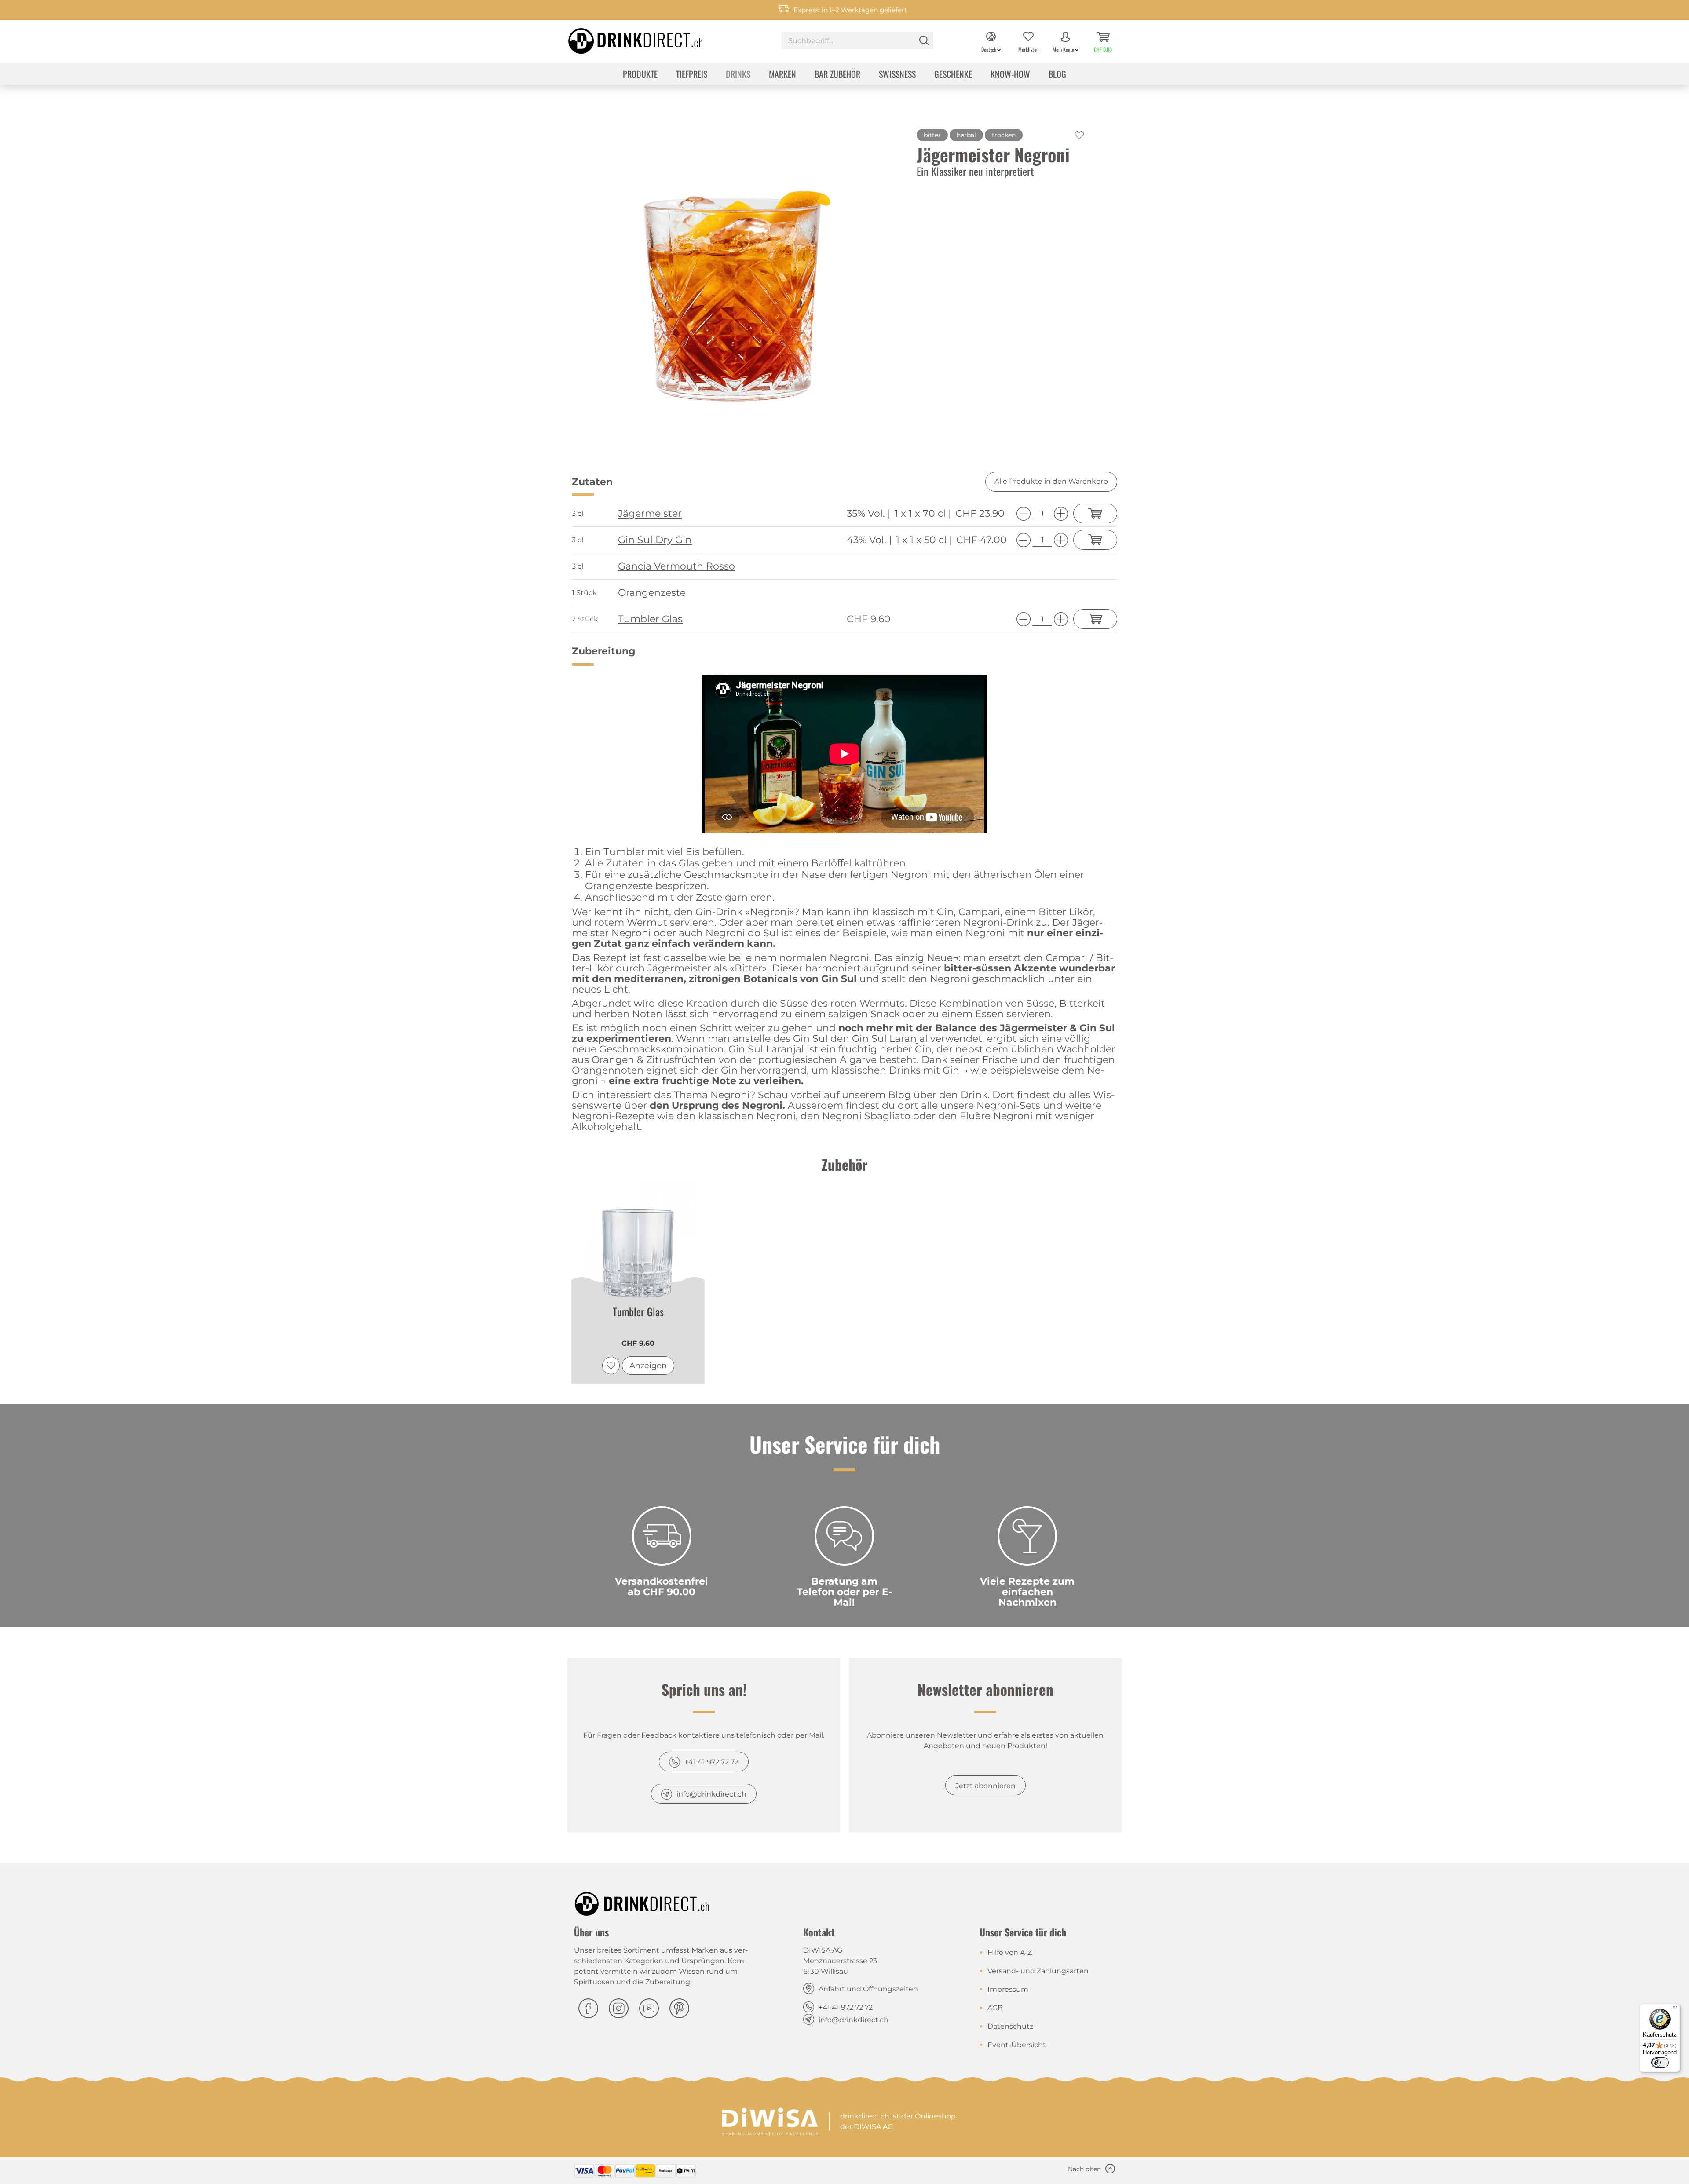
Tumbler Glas (650, 619)
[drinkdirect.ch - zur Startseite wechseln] (624, 38)
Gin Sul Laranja (888, 1039)
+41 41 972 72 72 (711, 1762)
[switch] (1660, 2063)
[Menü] (1675, 2009)
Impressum (1008, 1989)
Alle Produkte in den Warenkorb (1051, 481)
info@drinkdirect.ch (711, 1794)
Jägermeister (650, 514)
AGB (995, 2008)
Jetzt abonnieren (985, 1786)
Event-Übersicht (1017, 2045)
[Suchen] (924, 40)
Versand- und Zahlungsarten (1038, 1971)
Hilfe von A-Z (1010, 1952)
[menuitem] (857, 42)
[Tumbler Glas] (638, 1240)
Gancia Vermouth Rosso (676, 566)
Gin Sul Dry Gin (655, 540)
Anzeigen (648, 1366)
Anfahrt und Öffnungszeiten (868, 1989)
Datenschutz (1010, 2026)
